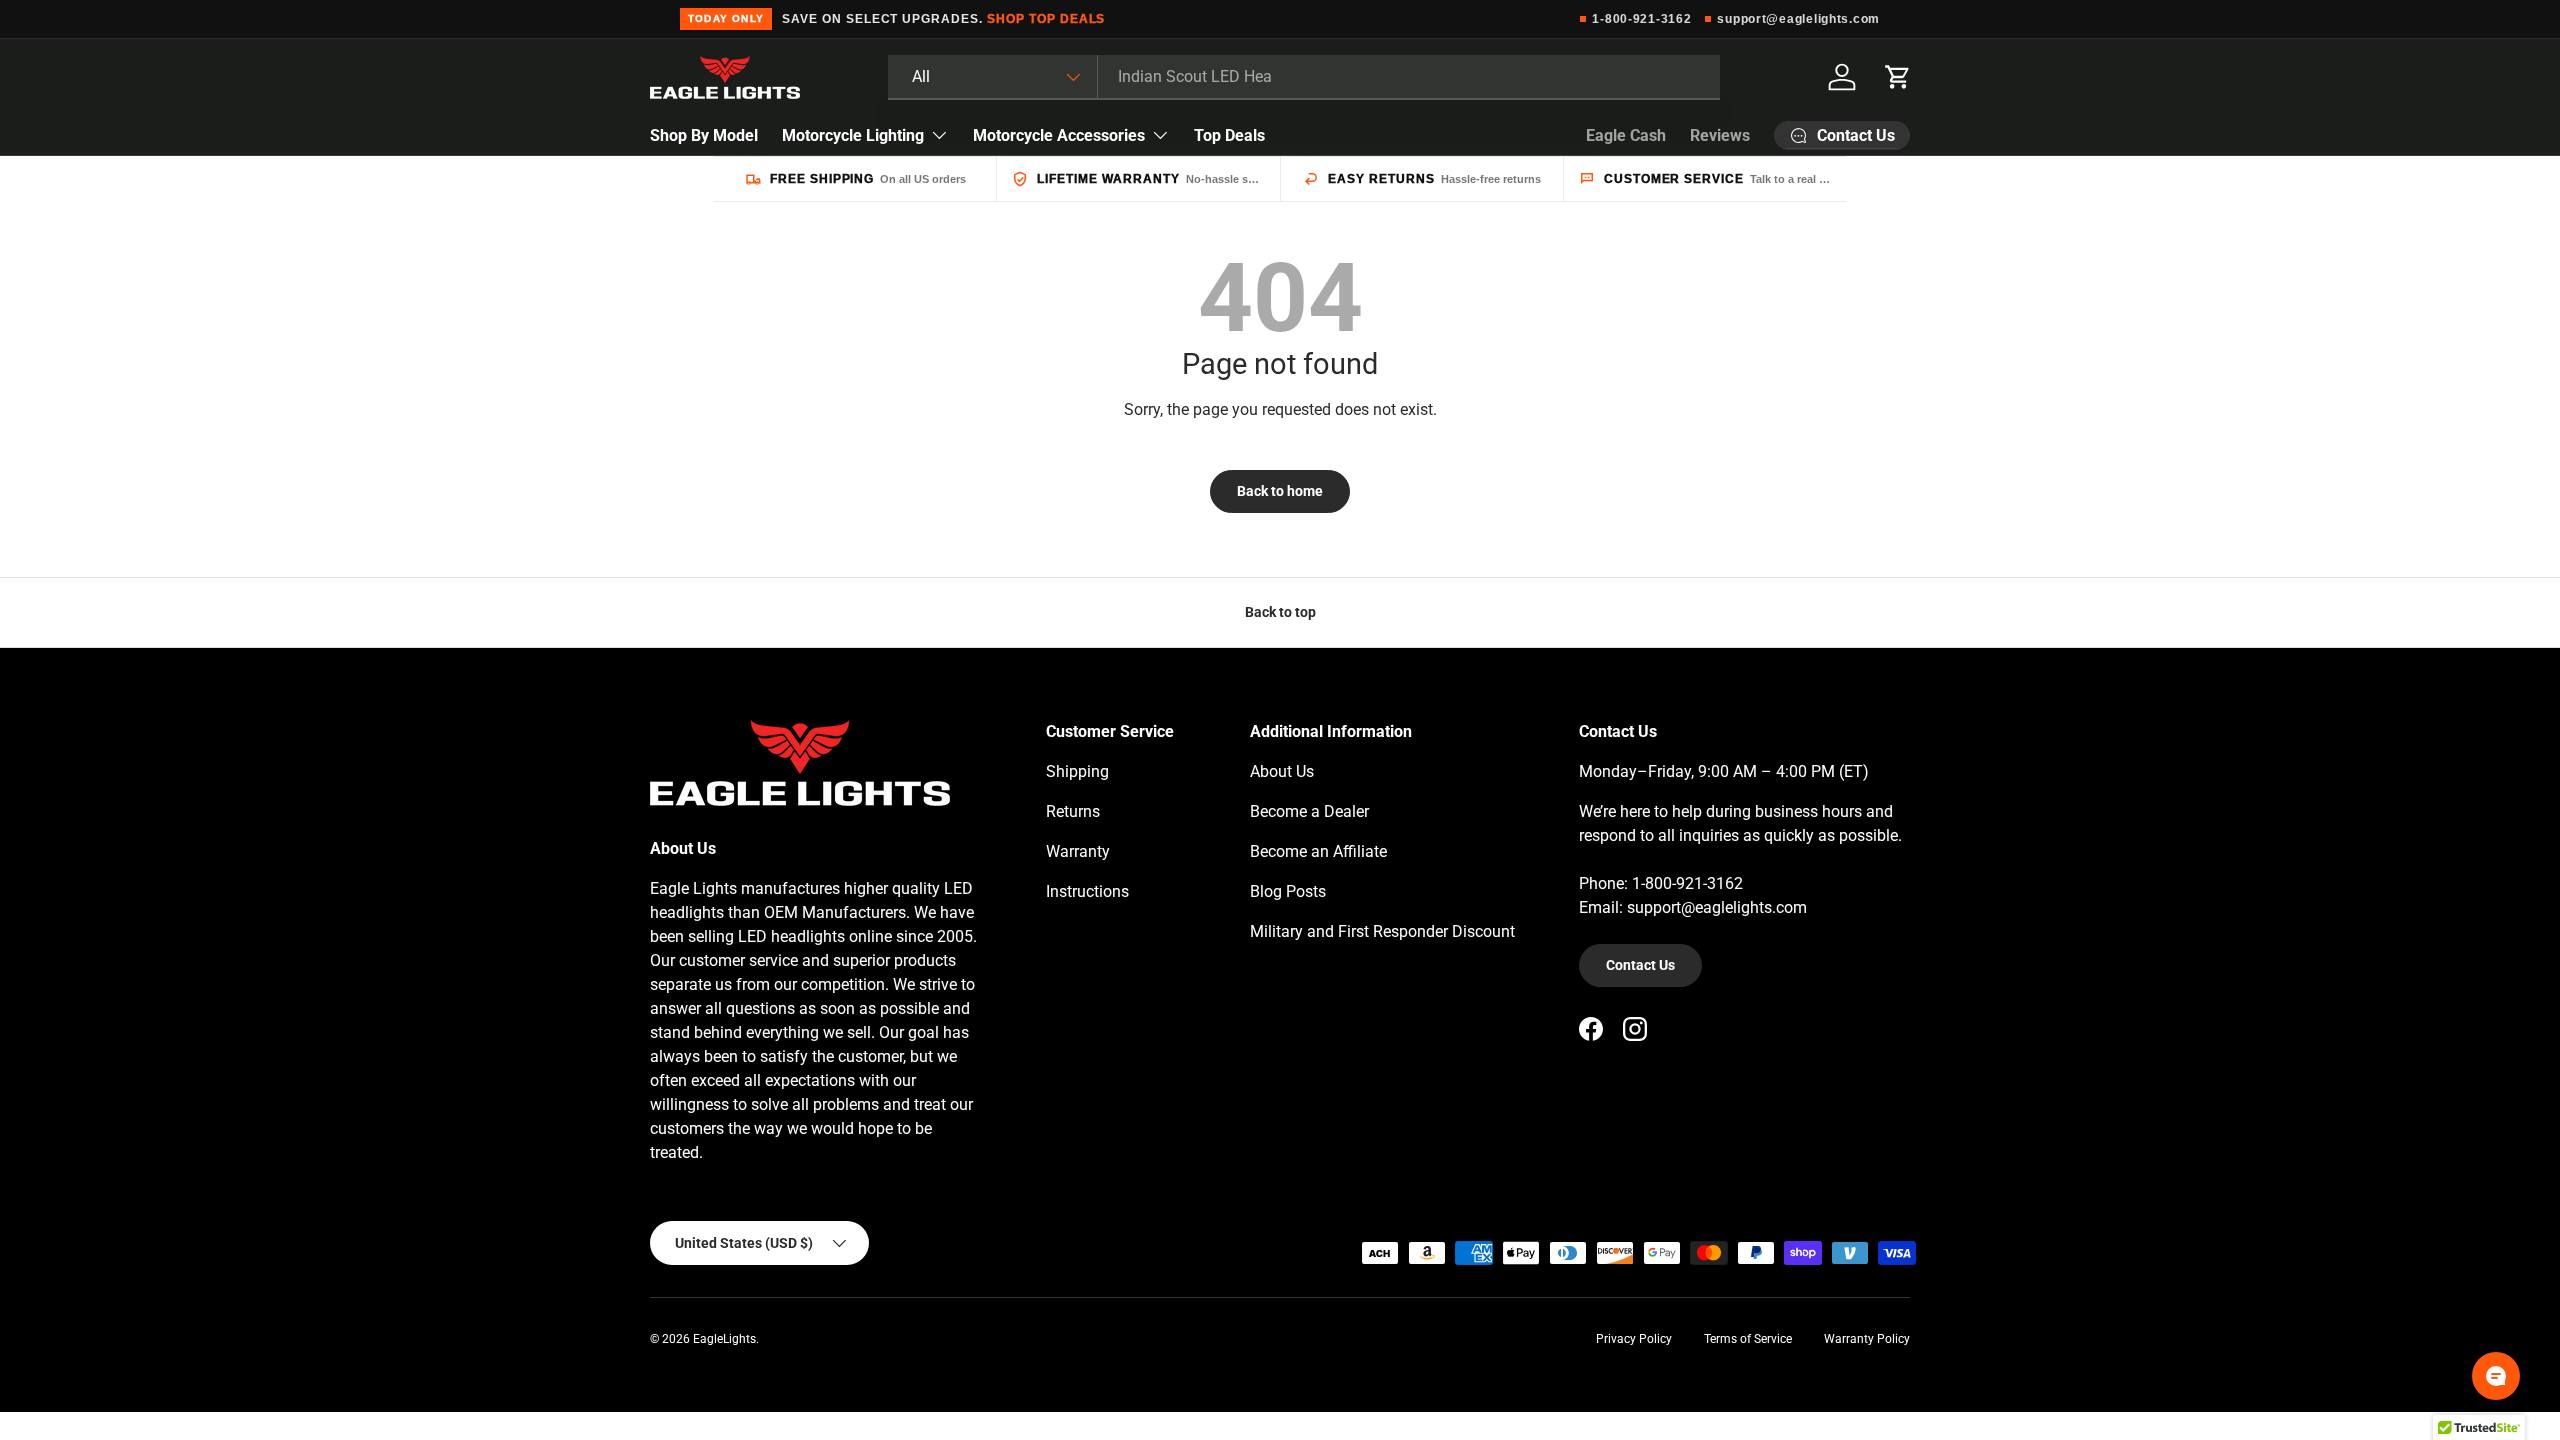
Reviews (1720, 135)
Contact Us (1640, 965)
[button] (1898, 77)
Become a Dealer (1309, 811)
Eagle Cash (1626, 135)
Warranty (1078, 851)
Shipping (1077, 771)
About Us (1282, 771)
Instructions (1087, 891)
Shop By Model (704, 135)
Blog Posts (1288, 891)
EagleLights (724, 1339)
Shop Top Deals (1046, 19)
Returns (1073, 811)
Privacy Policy (1634, 1339)
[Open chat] (2496, 1376)
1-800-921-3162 (1641, 19)
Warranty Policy (1867, 1339)
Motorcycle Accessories (1059, 135)
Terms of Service (1748, 1339)
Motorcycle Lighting (853, 135)
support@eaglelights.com (1798, 19)
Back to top (1280, 612)
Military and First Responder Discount (1382, 931)
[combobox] (1304, 76)
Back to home (1280, 491)
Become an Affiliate (1318, 851)
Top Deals (1229, 135)
